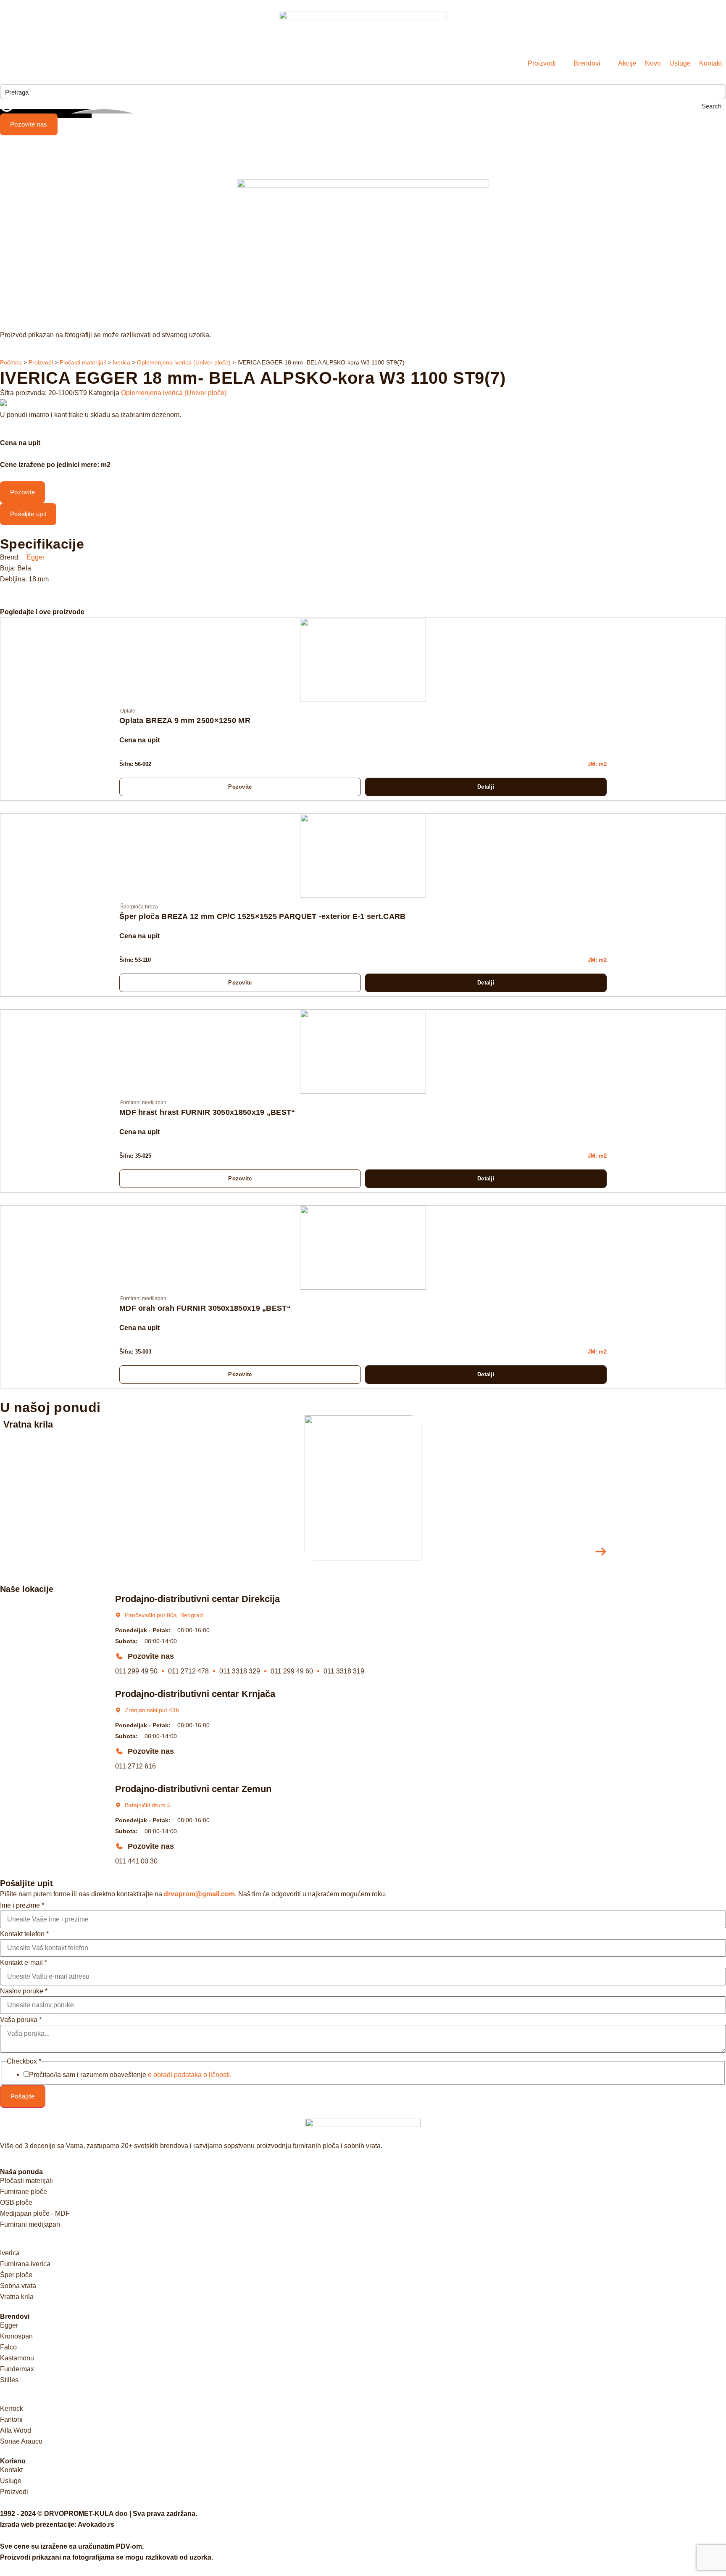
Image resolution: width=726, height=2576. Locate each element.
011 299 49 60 (292, 1671)
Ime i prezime (22, 1906)
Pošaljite (23, 2096)
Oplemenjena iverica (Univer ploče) (184, 363)
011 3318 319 (344, 1671)
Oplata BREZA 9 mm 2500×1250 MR (185, 721)
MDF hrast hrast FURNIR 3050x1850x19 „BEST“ (207, 1112)
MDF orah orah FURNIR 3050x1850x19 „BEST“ (205, 1308)
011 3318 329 (240, 1671)
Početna (11, 363)
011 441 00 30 (136, 1861)
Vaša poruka (21, 2020)
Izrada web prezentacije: (57, 2525)
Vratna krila (28, 1424)
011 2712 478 (188, 1671)
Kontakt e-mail (24, 1963)
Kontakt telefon (24, 1934)
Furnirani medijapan (143, 1103)
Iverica (121, 363)
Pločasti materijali (83, 363)
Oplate (128, 711)
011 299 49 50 (136, 1671)
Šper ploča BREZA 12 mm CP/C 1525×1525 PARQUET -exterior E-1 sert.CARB (263, 916)
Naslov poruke (24, 1991)
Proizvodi (41, 363)
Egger (36, 557)
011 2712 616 (135, 1766)
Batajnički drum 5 (148, 1805)
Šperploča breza (139, 907)
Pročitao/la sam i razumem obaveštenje (130, 2075)
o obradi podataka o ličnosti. (190, 2075)
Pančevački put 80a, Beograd (164, 1615)
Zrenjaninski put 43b (152, 1710)
